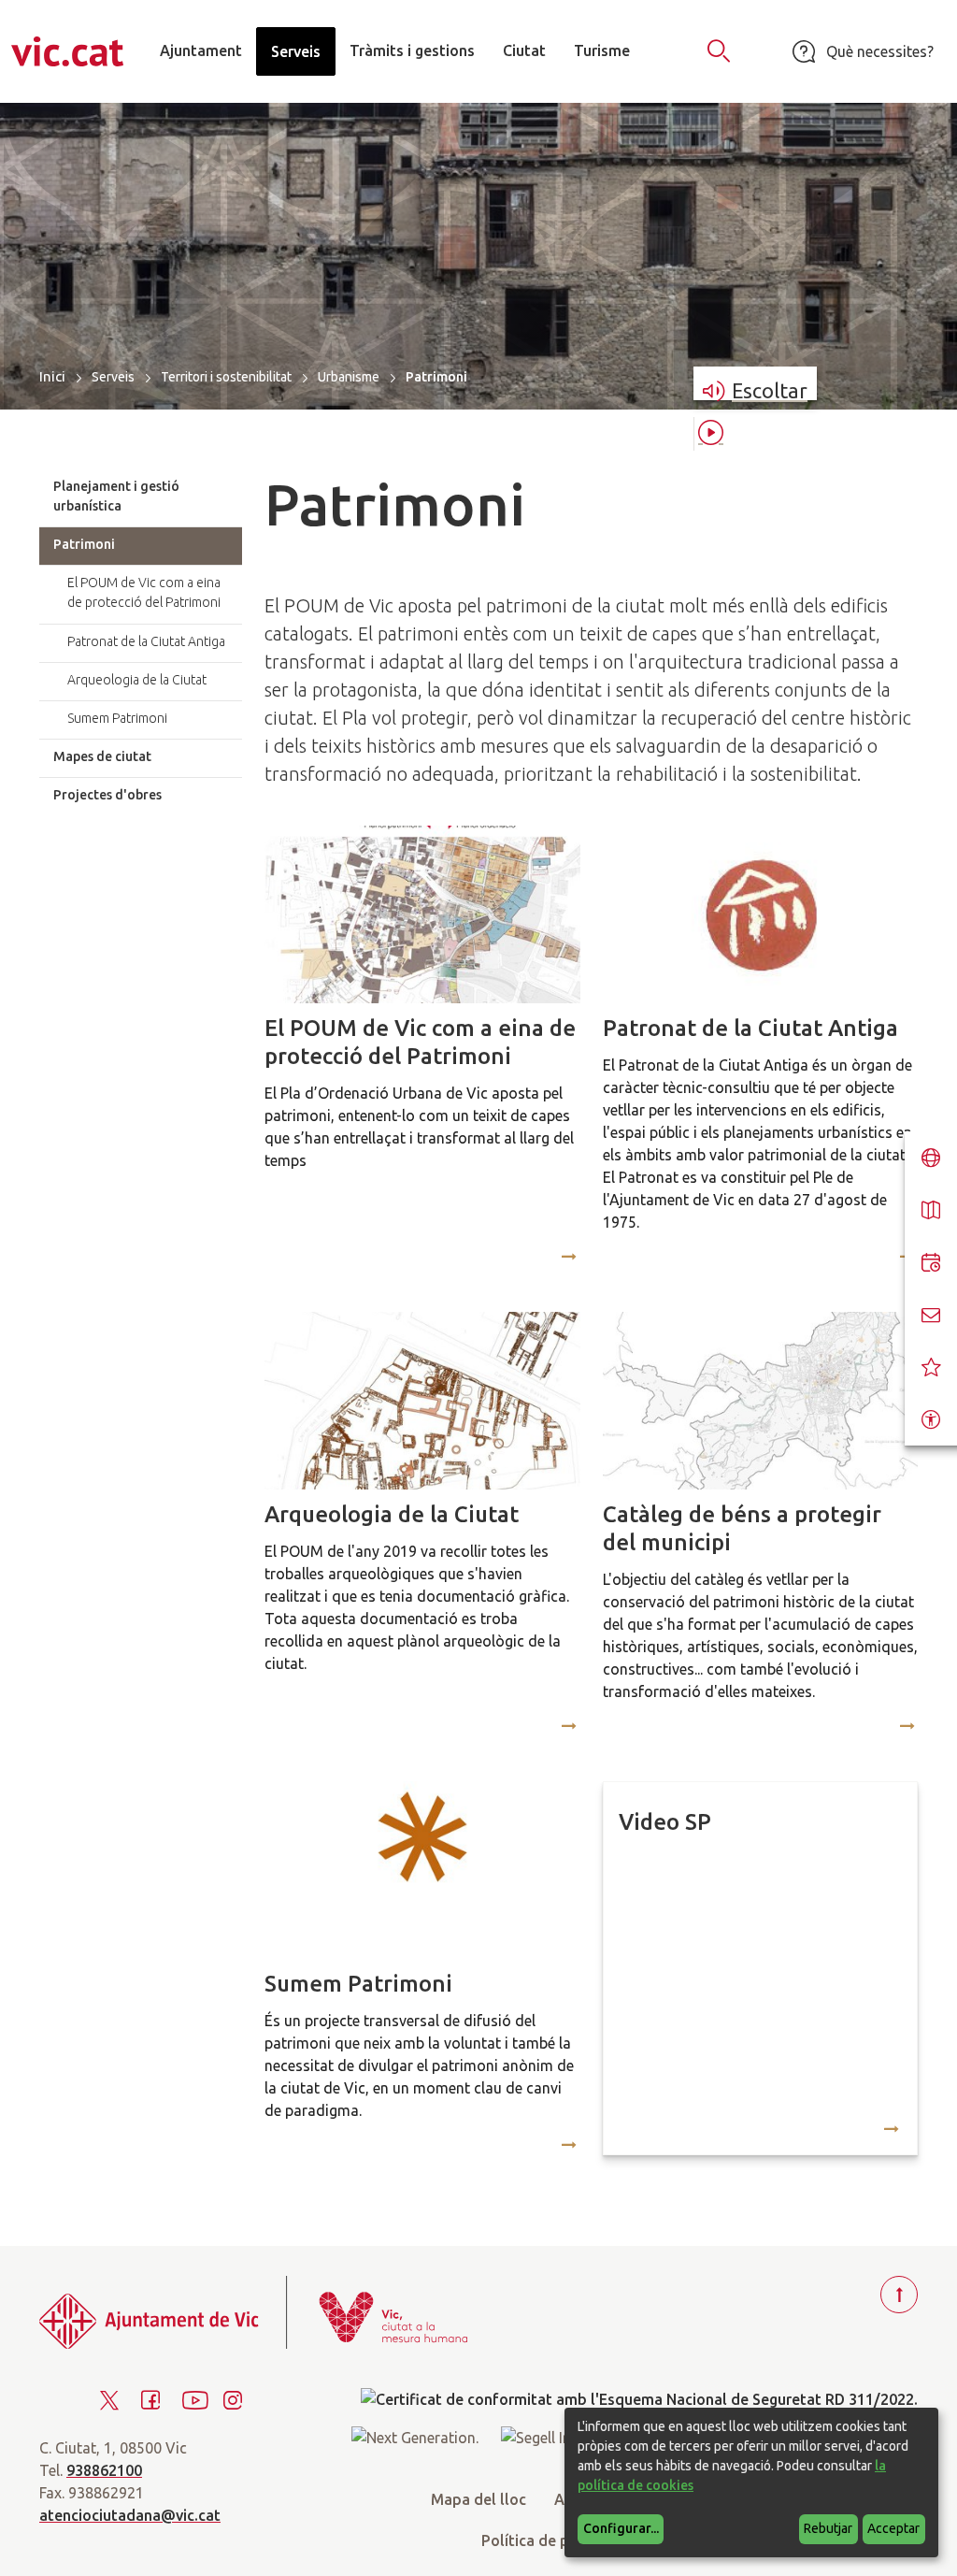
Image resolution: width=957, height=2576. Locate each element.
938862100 (104, 2470)
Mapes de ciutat (102, 756)
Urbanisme (349, 377)
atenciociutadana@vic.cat (130, 2515)
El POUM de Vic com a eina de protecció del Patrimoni (420, 1042)
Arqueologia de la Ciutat (392, 1514)
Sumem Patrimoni (358, 1984)
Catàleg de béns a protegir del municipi (742, 1528)
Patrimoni (84, 544)
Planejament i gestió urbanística (116, 496)
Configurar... (621, 2528)
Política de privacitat (554, 2540)
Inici (52, 376)
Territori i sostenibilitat (226, 377)
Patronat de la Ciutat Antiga (750, 1028)
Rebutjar (828, 2528)
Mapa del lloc (478, 2499)
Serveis (113, 377)
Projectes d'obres (107, 795)
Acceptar (893, 2528)
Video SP (665, 1822)
